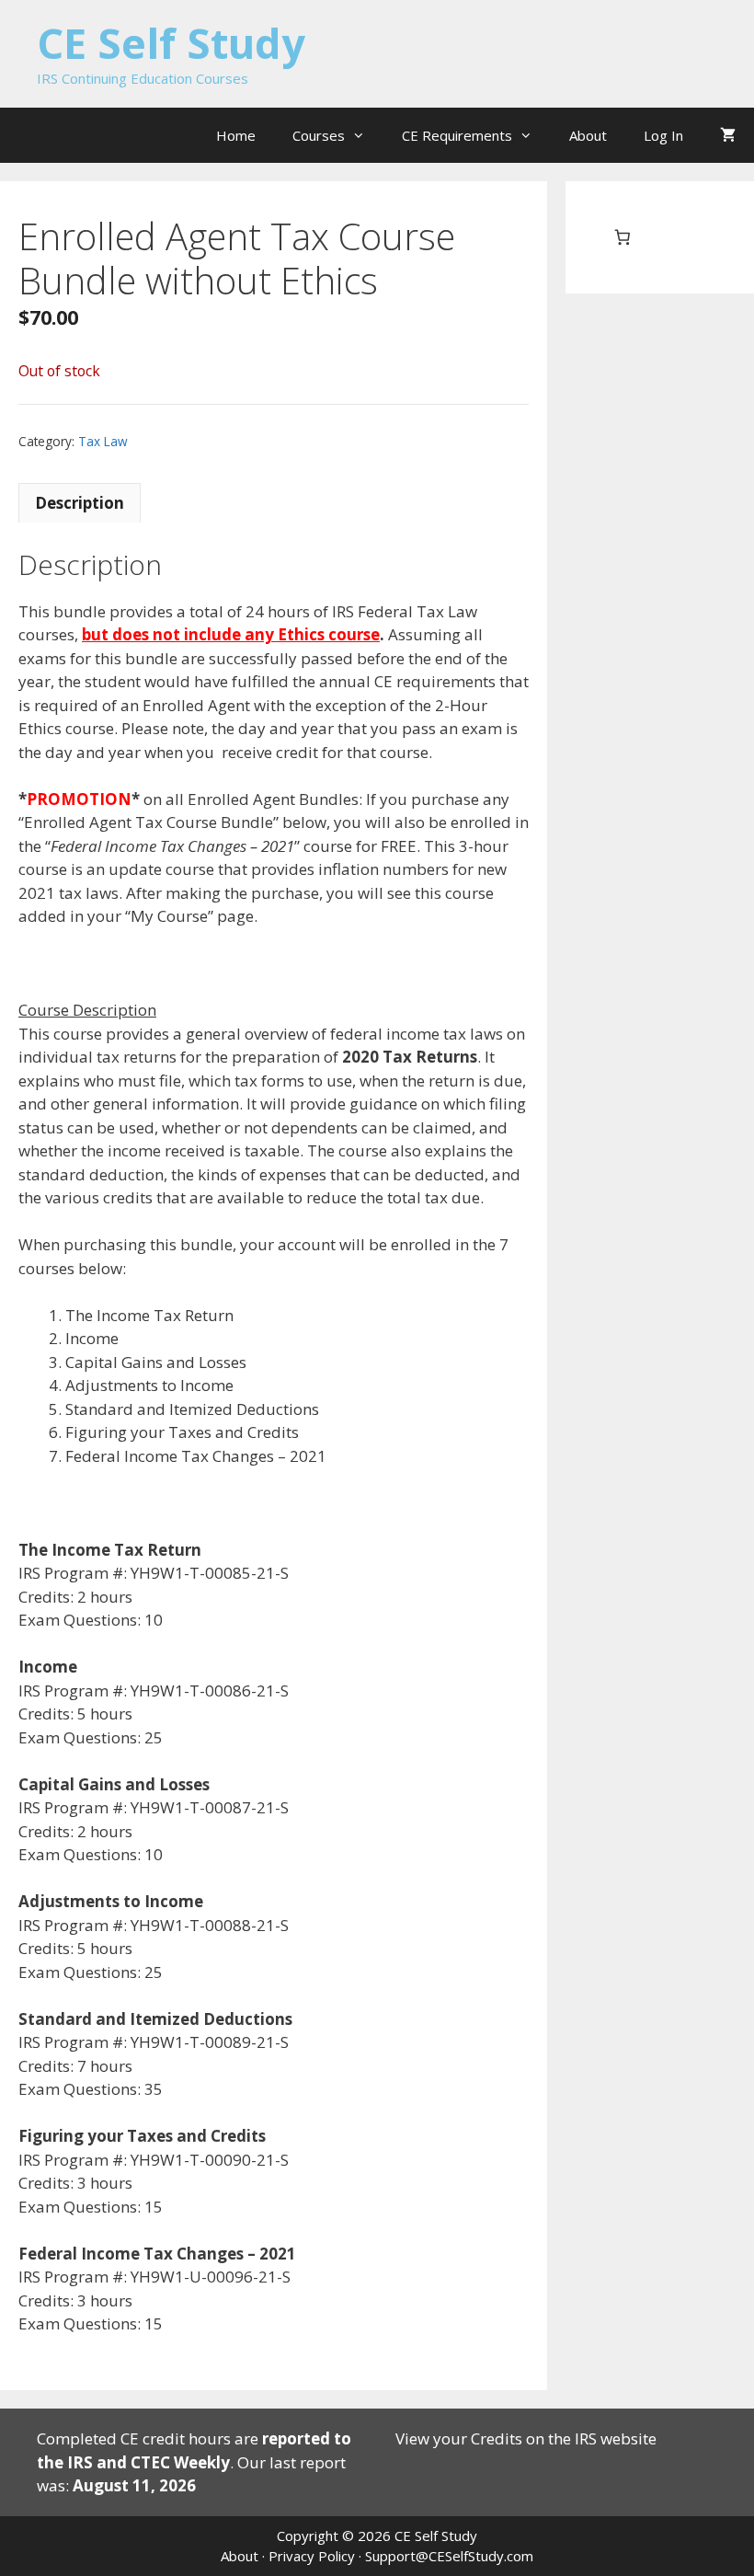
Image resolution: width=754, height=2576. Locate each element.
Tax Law (103, 441)
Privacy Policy (312, 2556)
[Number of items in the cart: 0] (622, 238)
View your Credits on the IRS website (526, 2438)
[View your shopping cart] (728, 135)
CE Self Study (171, 43)
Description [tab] (80, 503)
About (588, 135)
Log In (663, 135)
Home (236, 135)
